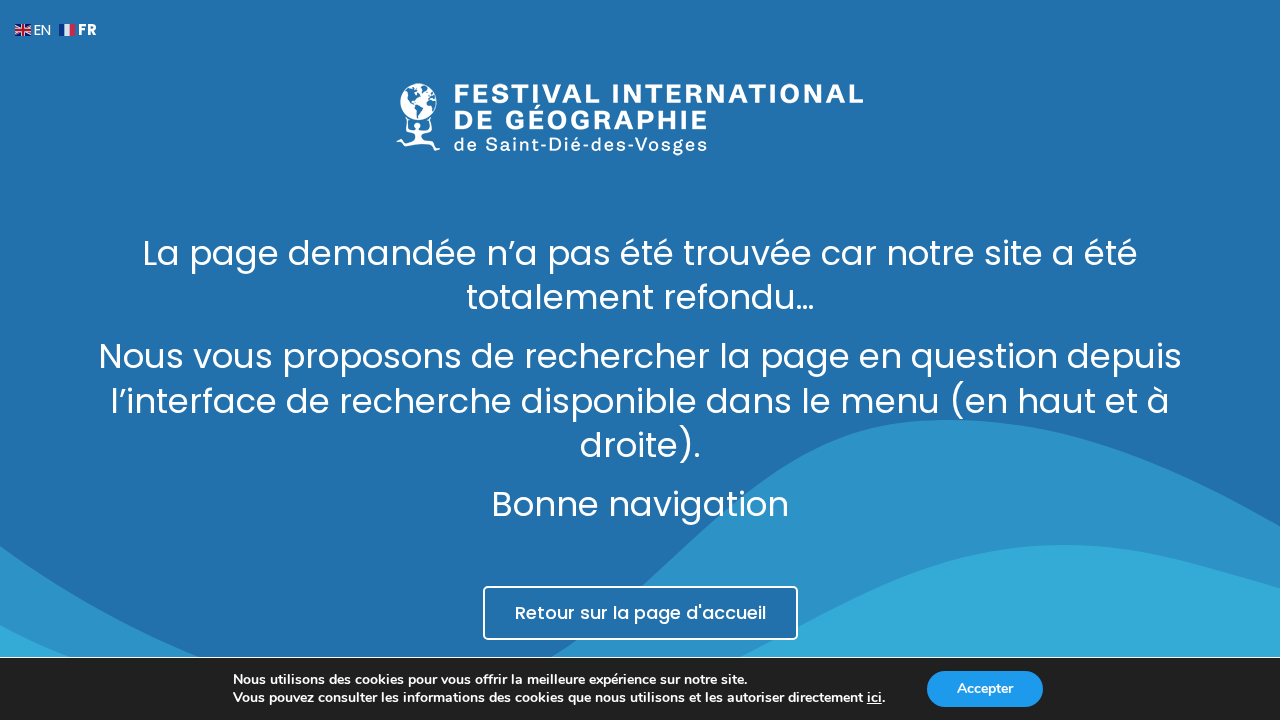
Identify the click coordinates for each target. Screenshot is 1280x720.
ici (874, 698)
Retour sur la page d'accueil (640, 612)
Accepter (985, 688)
